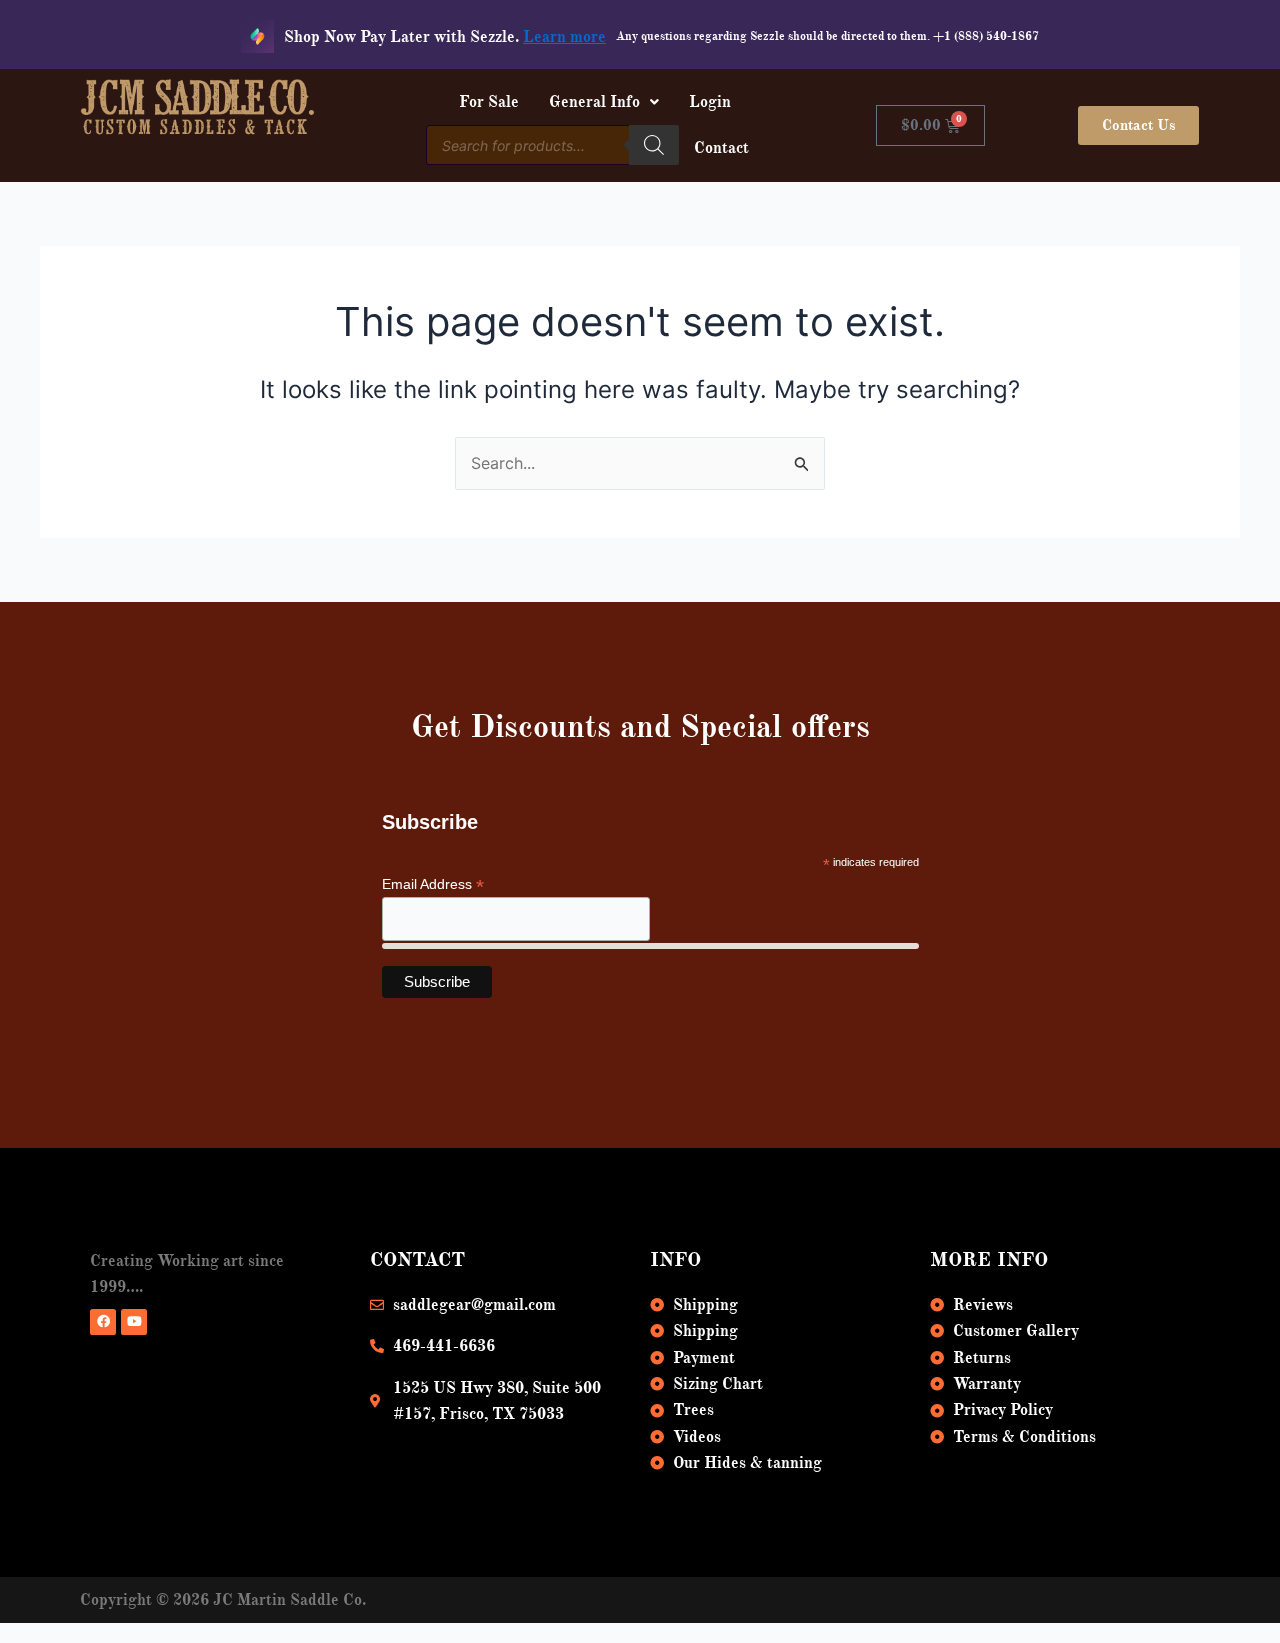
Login (710, 102)
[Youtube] (134, 1322)
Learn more (564, 37)
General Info (594, 102)
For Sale (489, 102)
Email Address (433, 884)
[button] (604, 102)
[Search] (654, 145)
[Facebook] (103, 1322)
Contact (721, 148)
